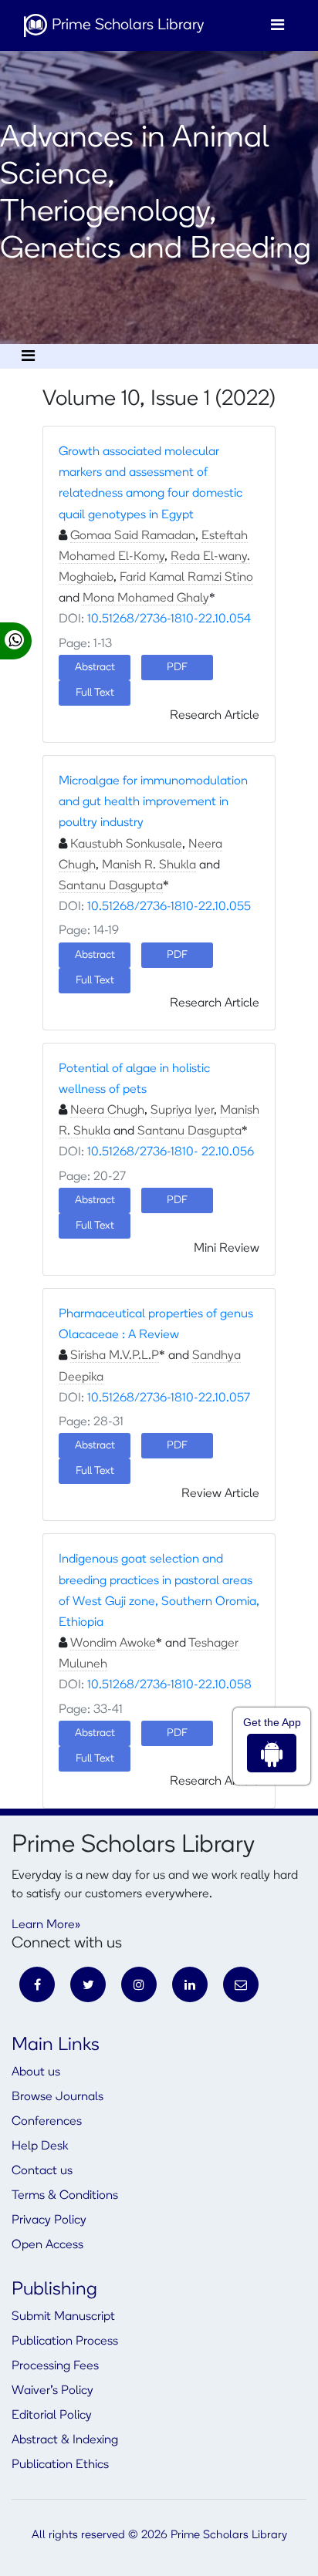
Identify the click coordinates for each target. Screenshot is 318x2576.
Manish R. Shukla (149, 865)
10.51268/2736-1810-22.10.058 (169, 1685)
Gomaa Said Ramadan (133, 536)
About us (36, 2072)
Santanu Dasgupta (111, 886)
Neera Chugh (107, 1111)
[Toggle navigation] (277, 25)
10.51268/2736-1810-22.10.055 (169, 907)
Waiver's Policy (52, 2391)
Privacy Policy (49, 2220)
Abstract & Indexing (65, 2440)
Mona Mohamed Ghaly (146, 598)
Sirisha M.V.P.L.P (115, 1356)
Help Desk (40, 2146)
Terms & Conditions (65, 2196)
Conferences (47, 2122)
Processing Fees (55, 2366)
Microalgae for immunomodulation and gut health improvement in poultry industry (153, 802)
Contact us (42, 2171)
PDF (177, 955)
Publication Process (65, 2342)
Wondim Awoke (113, 1644)
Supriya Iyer (182, 1111)
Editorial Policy (52, 2416)
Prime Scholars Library (126, 25)
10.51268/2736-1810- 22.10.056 (171, 1152)
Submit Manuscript (63, 2317)
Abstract (95, 955)
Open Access (47, 2245)
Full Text (95, 693)
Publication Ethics (60, 2465)
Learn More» (46, 1925)
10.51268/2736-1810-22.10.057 (169, 1398)
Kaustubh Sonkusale (126, 845)
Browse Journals (58, 2097)
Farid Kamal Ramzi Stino (186, 578)
